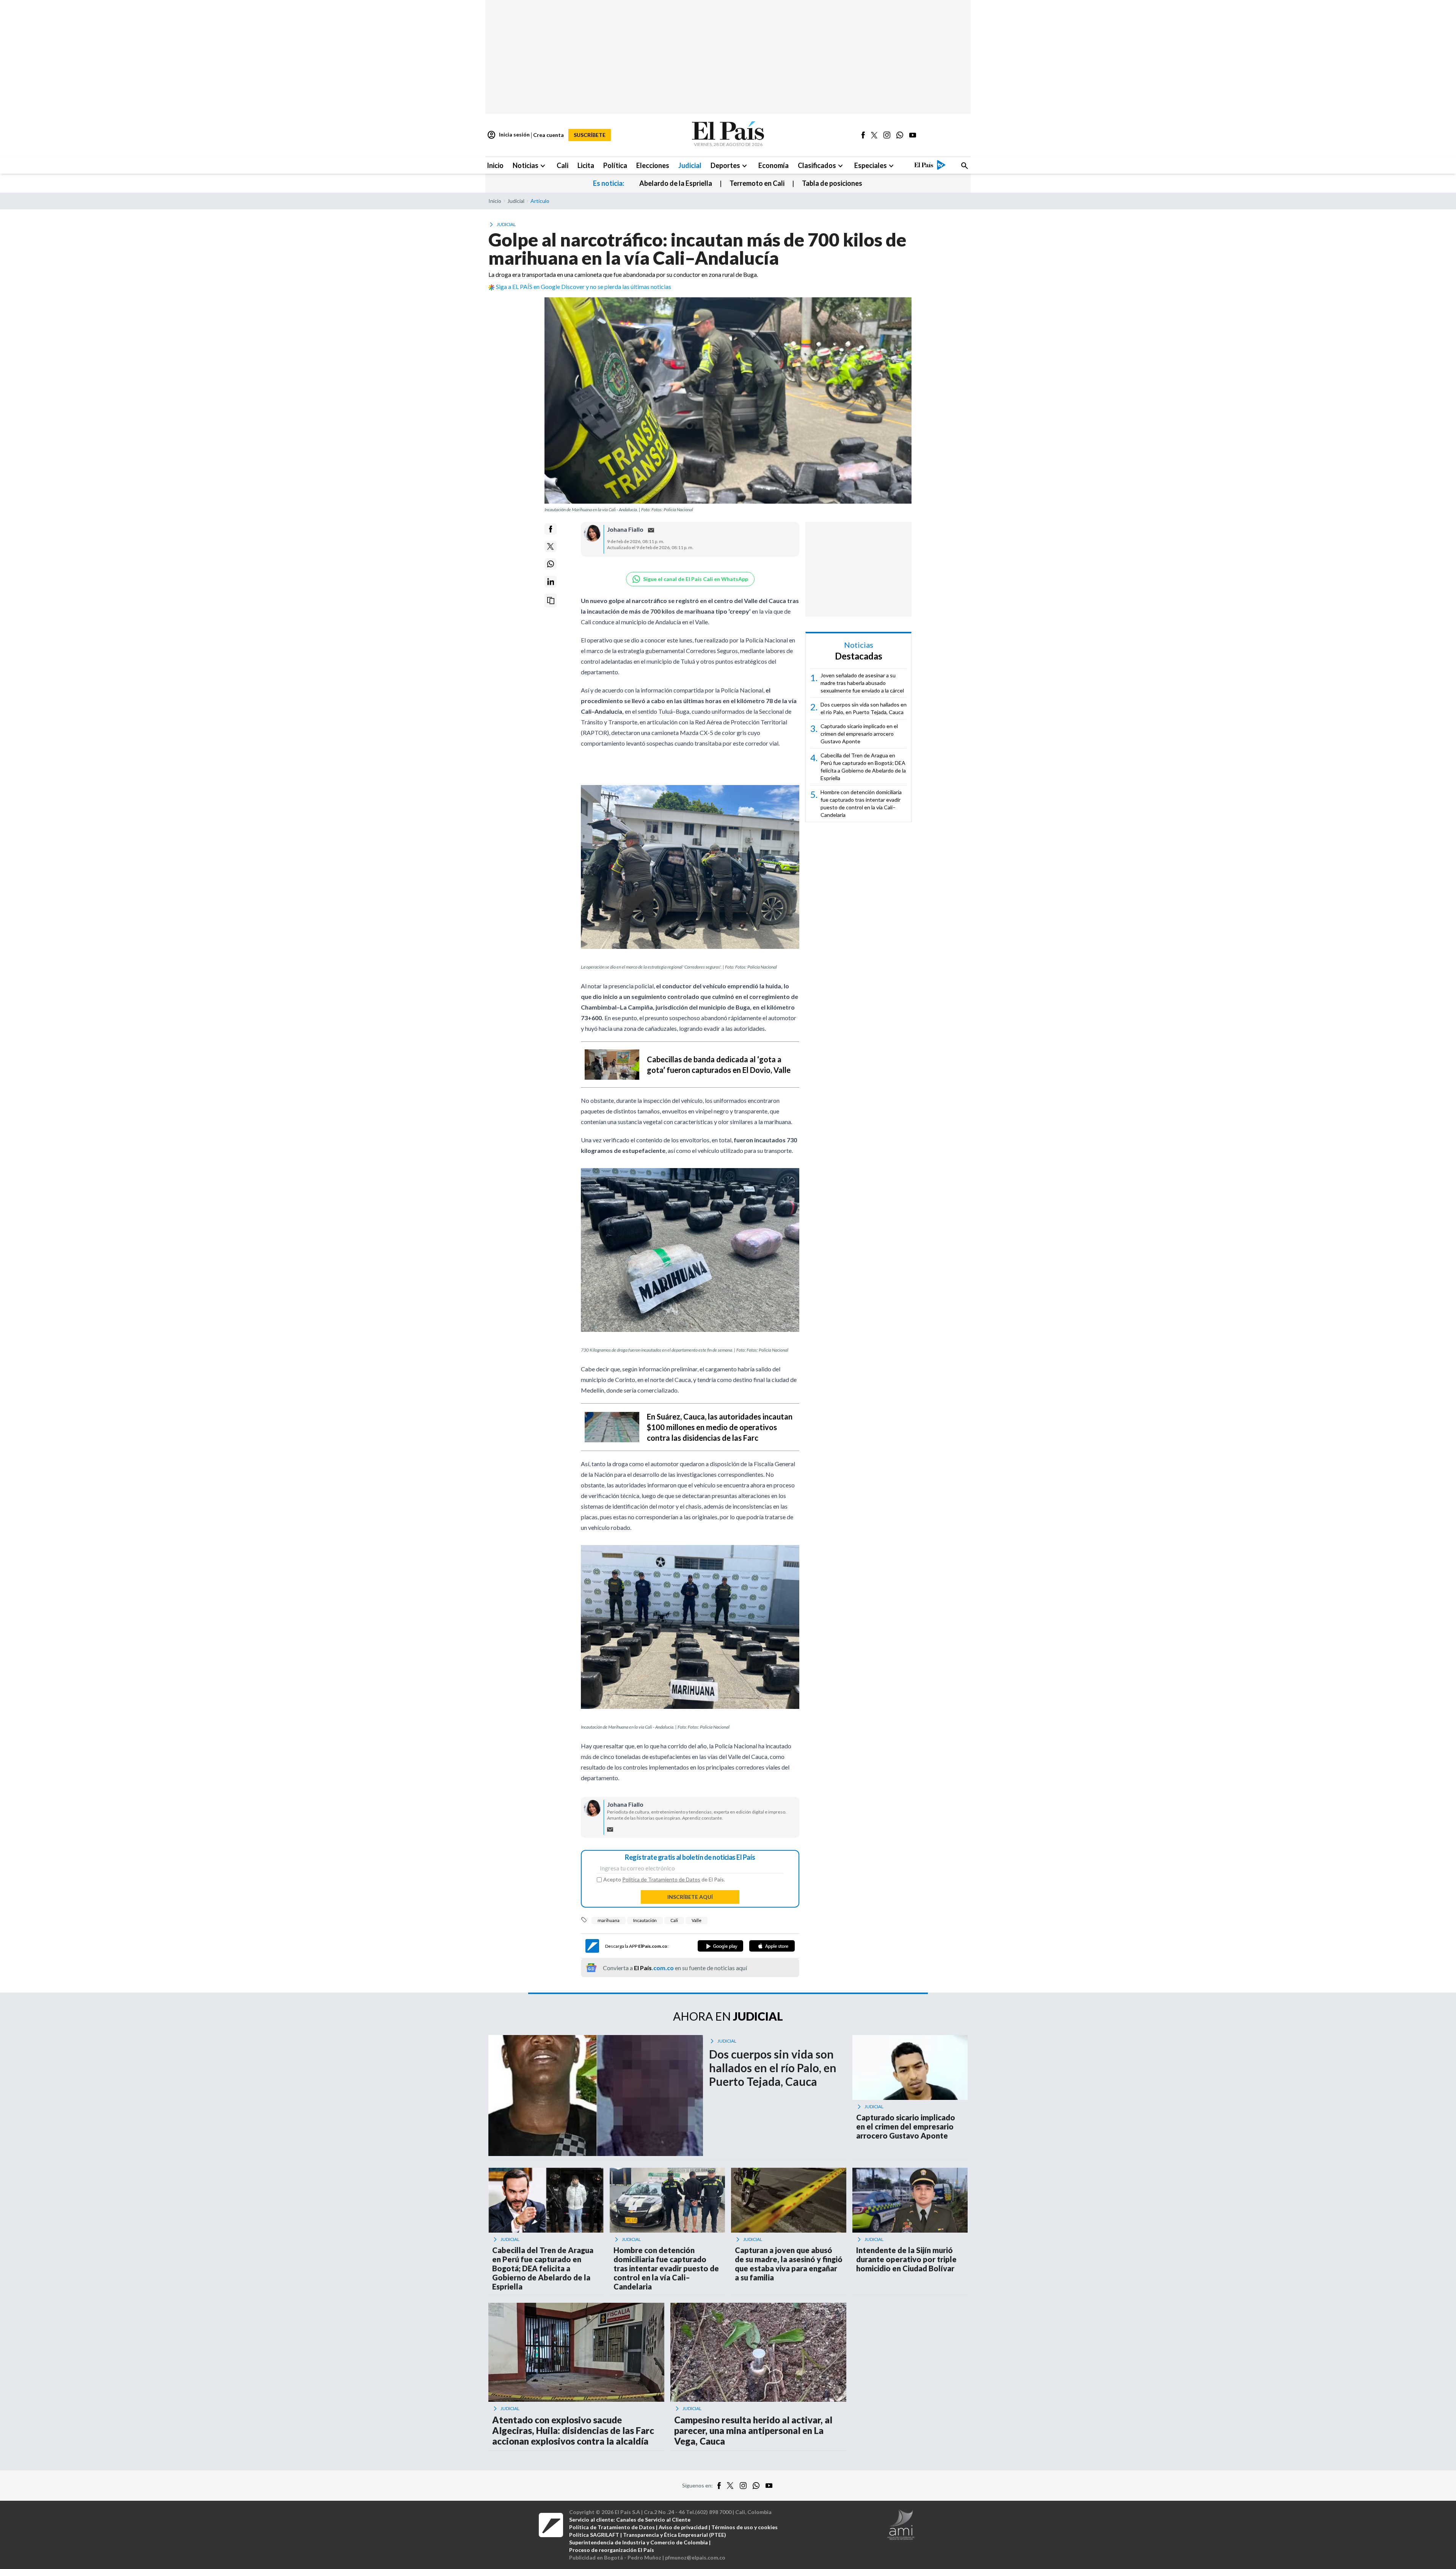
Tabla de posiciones (832, 183)
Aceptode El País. (664, 1880)
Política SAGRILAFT (594, 2535)
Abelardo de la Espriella (676, 183)
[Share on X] (551, 546)
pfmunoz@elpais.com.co (695, 2557)
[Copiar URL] (551, 601)
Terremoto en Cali (757, 183)
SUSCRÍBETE (590, 135)
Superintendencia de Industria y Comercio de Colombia (639, 2542)
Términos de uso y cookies (744, 2527)
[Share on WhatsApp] (551, 564)
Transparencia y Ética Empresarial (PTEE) (675, 2535)
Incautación (645, 1920)
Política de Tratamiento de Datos (661, 1879)
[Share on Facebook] (551, 529)
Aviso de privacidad (683, 2527)
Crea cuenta (548, 135)
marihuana (609, 1920)
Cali (674, 1920)
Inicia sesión (508, 135)
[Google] (720, 1946)
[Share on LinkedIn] (551, 582)
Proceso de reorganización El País (612, 2550)
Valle (697, 1920)
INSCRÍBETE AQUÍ (690, 1897)
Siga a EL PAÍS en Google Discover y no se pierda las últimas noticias (584, 287)
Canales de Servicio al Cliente (653, 2520)
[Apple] (772, 1946)
